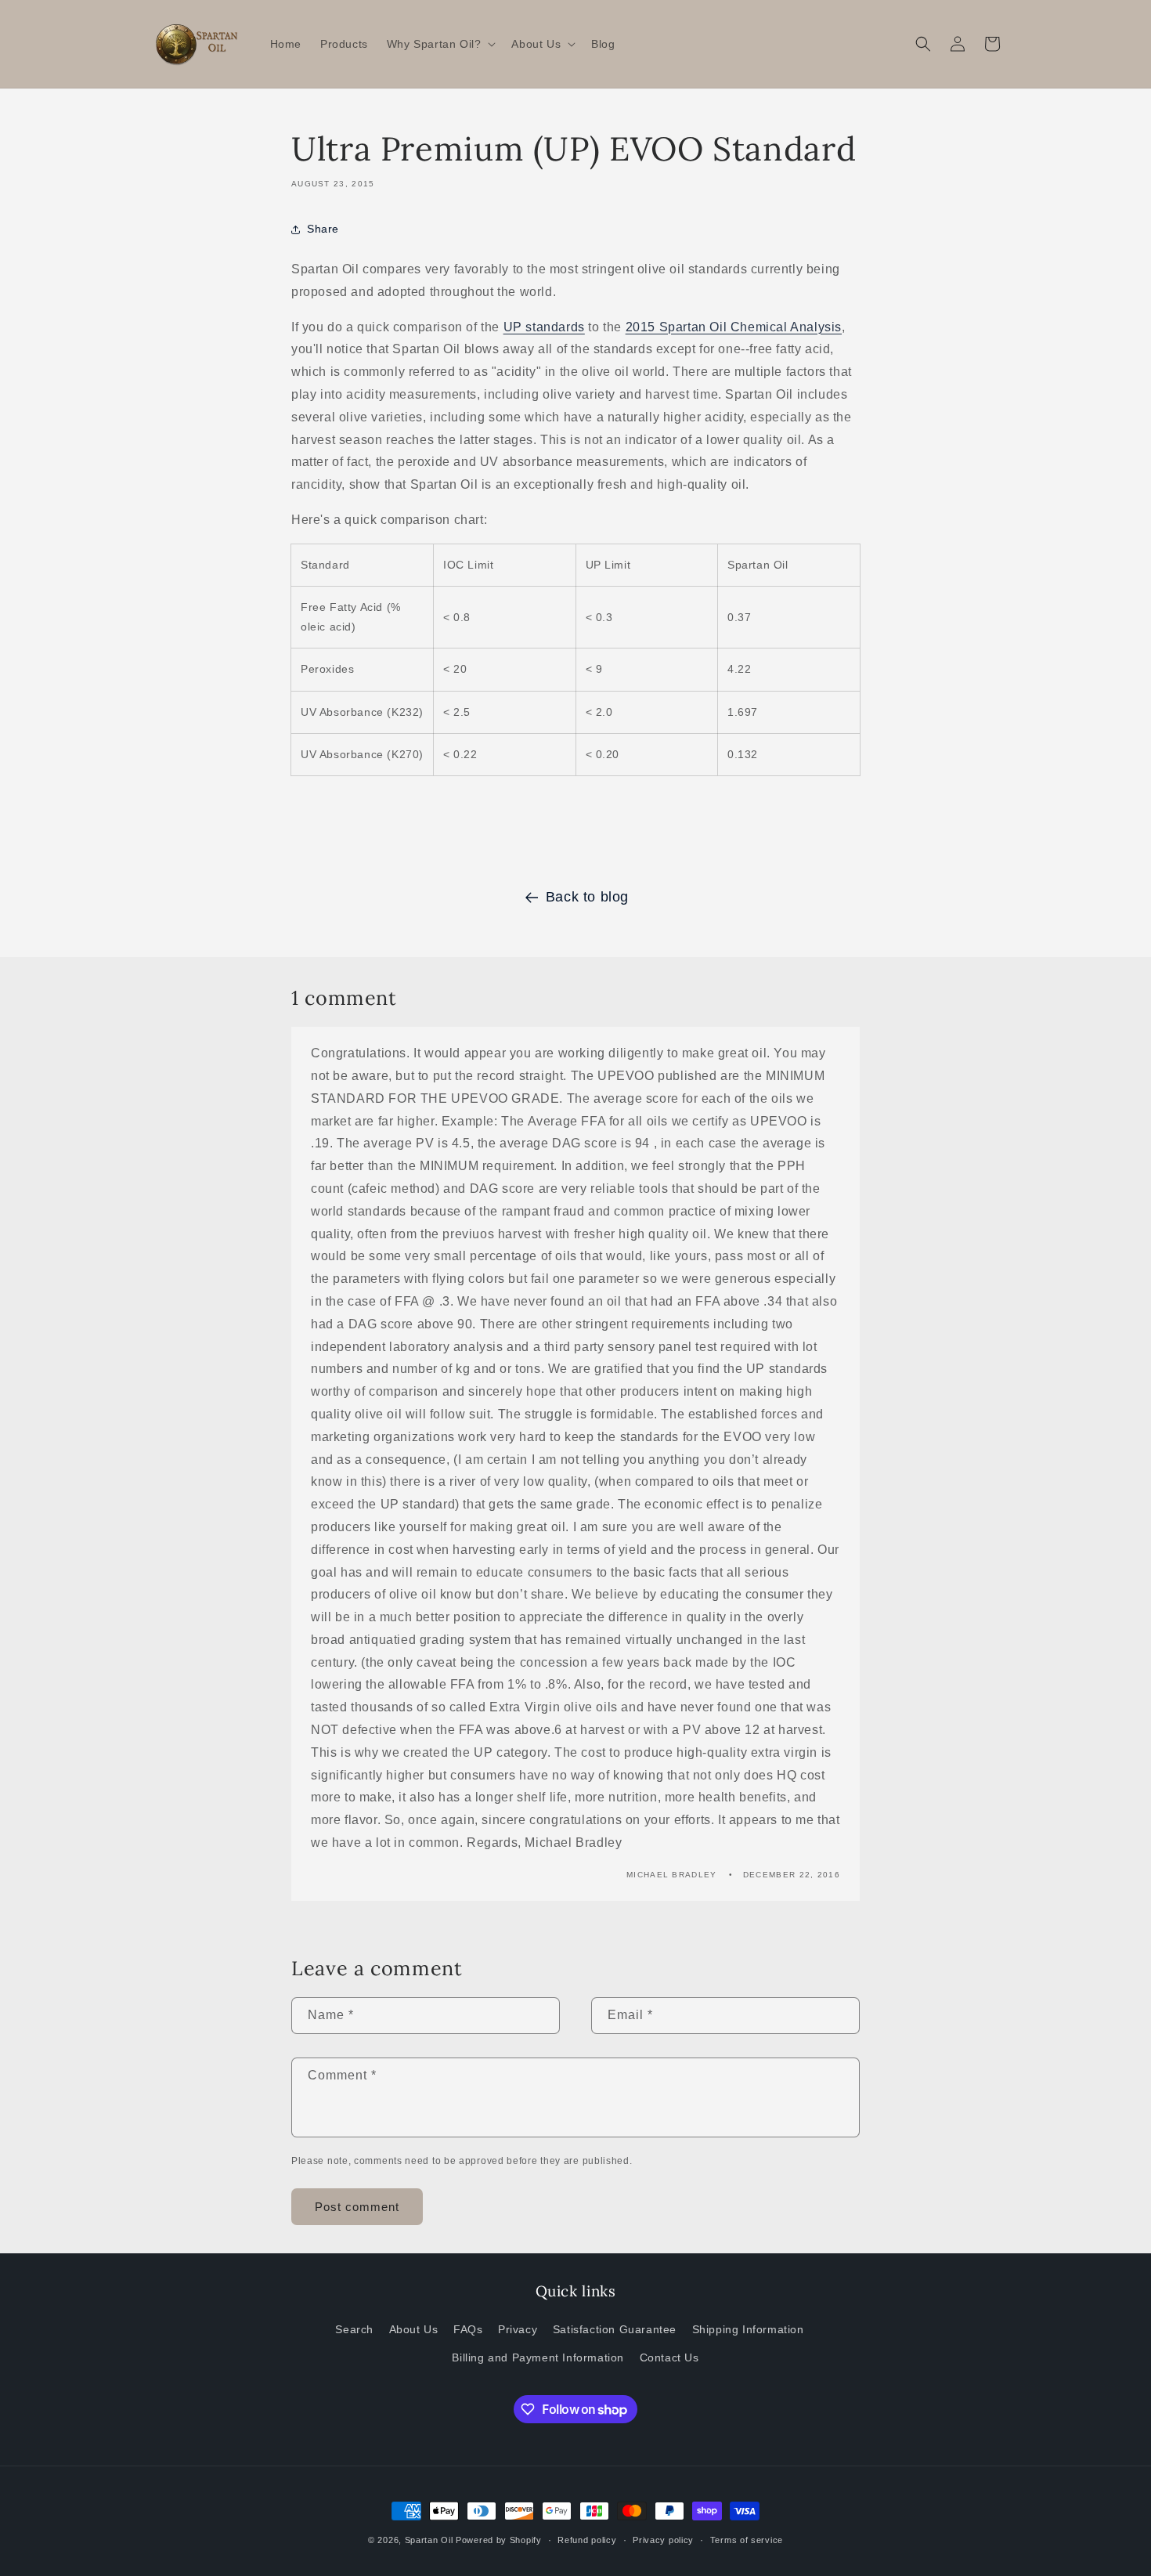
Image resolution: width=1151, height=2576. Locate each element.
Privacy (518, 2330)
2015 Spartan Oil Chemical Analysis (734, 327)
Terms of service (747, 2540)
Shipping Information (748, 2330)
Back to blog (587, 897)
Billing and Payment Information (538, 2357)
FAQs (468, 2330)
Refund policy (587, 2540)
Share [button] (323, 229)
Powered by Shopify (499, 2540)
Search (354, 2330)
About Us (414, 2330)
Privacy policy (663, 2540)
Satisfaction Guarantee (615, 2330)
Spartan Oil (429, 2540)
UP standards (544, 327)
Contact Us (669, 2357)
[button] (440, 44)
